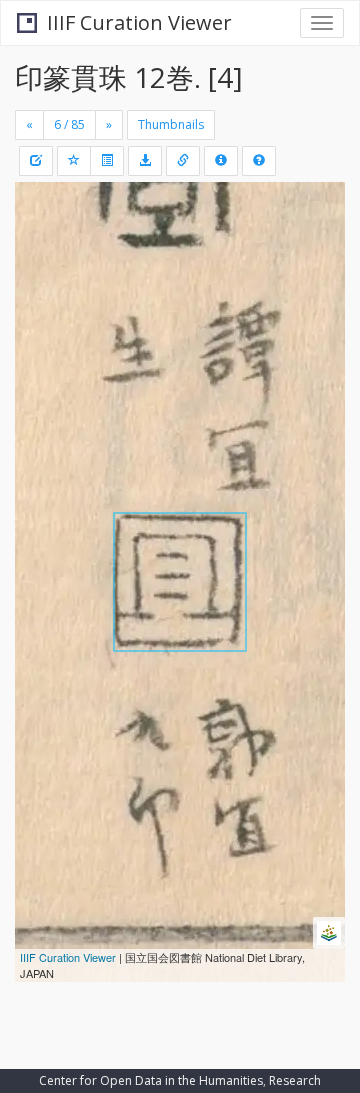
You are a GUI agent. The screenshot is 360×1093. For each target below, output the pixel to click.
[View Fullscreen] (42, 283)
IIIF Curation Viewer (139, 22)
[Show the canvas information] (183, 161)
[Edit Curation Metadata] (36, 161)
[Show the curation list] (107, 161)
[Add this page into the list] (74, 161)
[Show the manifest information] (221, 161)
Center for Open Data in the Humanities (151, 1080)
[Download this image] (145, 161)
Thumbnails (171, 124)
